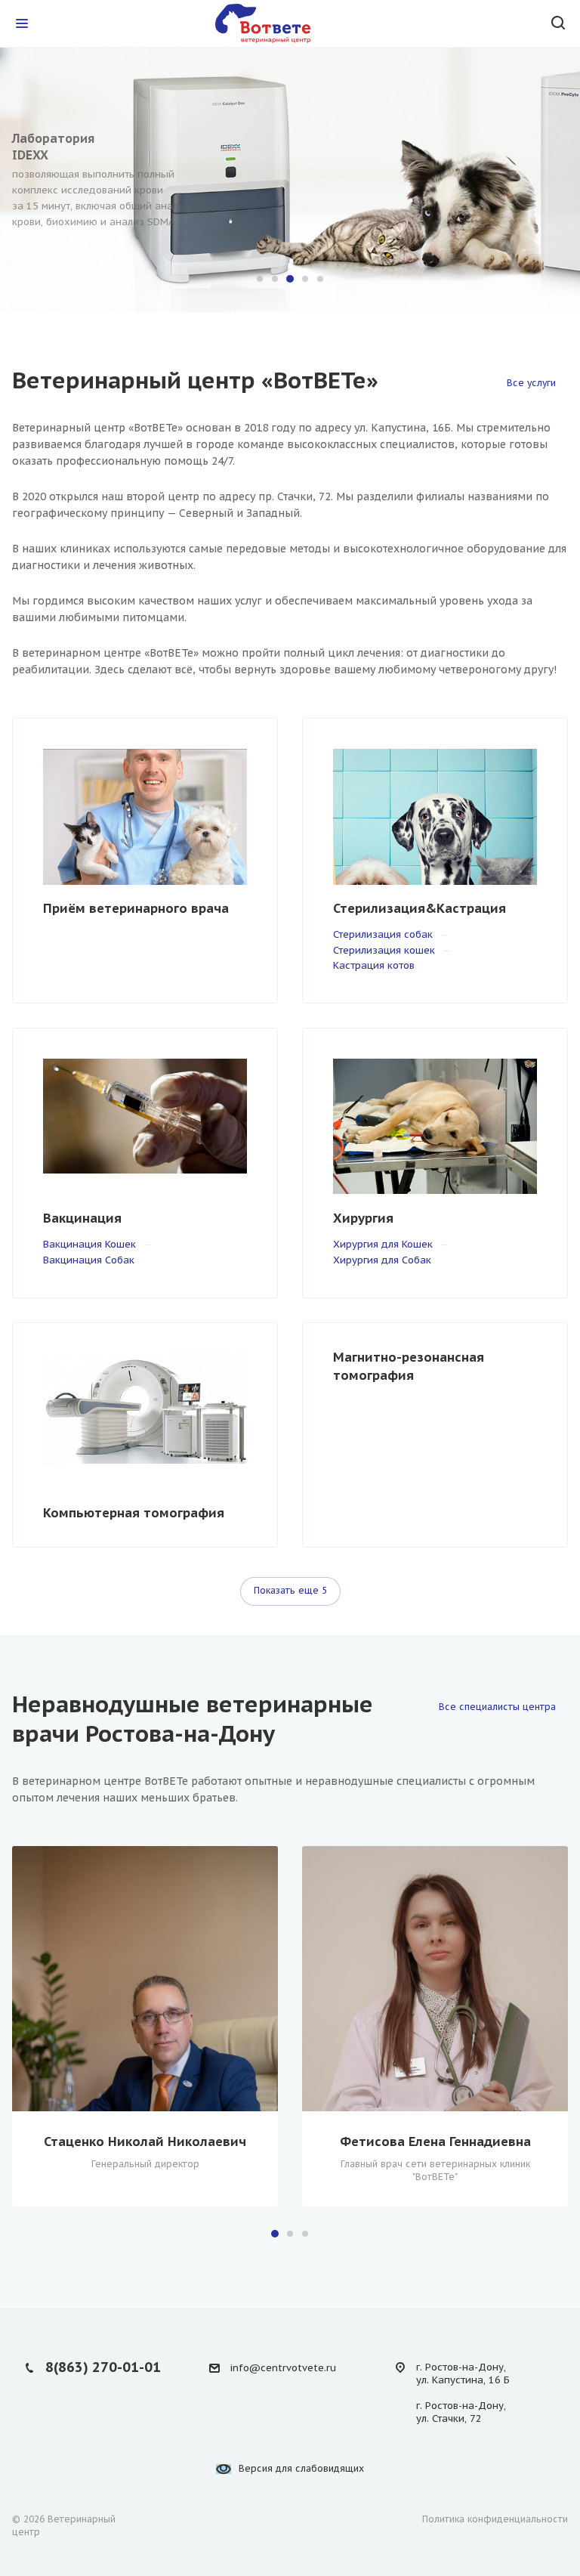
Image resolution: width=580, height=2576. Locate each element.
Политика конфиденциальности (495, 2519)
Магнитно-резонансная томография (409, 1366)
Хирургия (363, 1218)
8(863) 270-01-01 (103, 2367)
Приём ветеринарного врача (136, 908)
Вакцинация (82, 1218)
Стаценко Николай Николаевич (145, 2142)
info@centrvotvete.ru (283, 2368)
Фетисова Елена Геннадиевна (435, 2142)
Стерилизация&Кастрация (420, 908)
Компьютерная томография (134, 1513)
